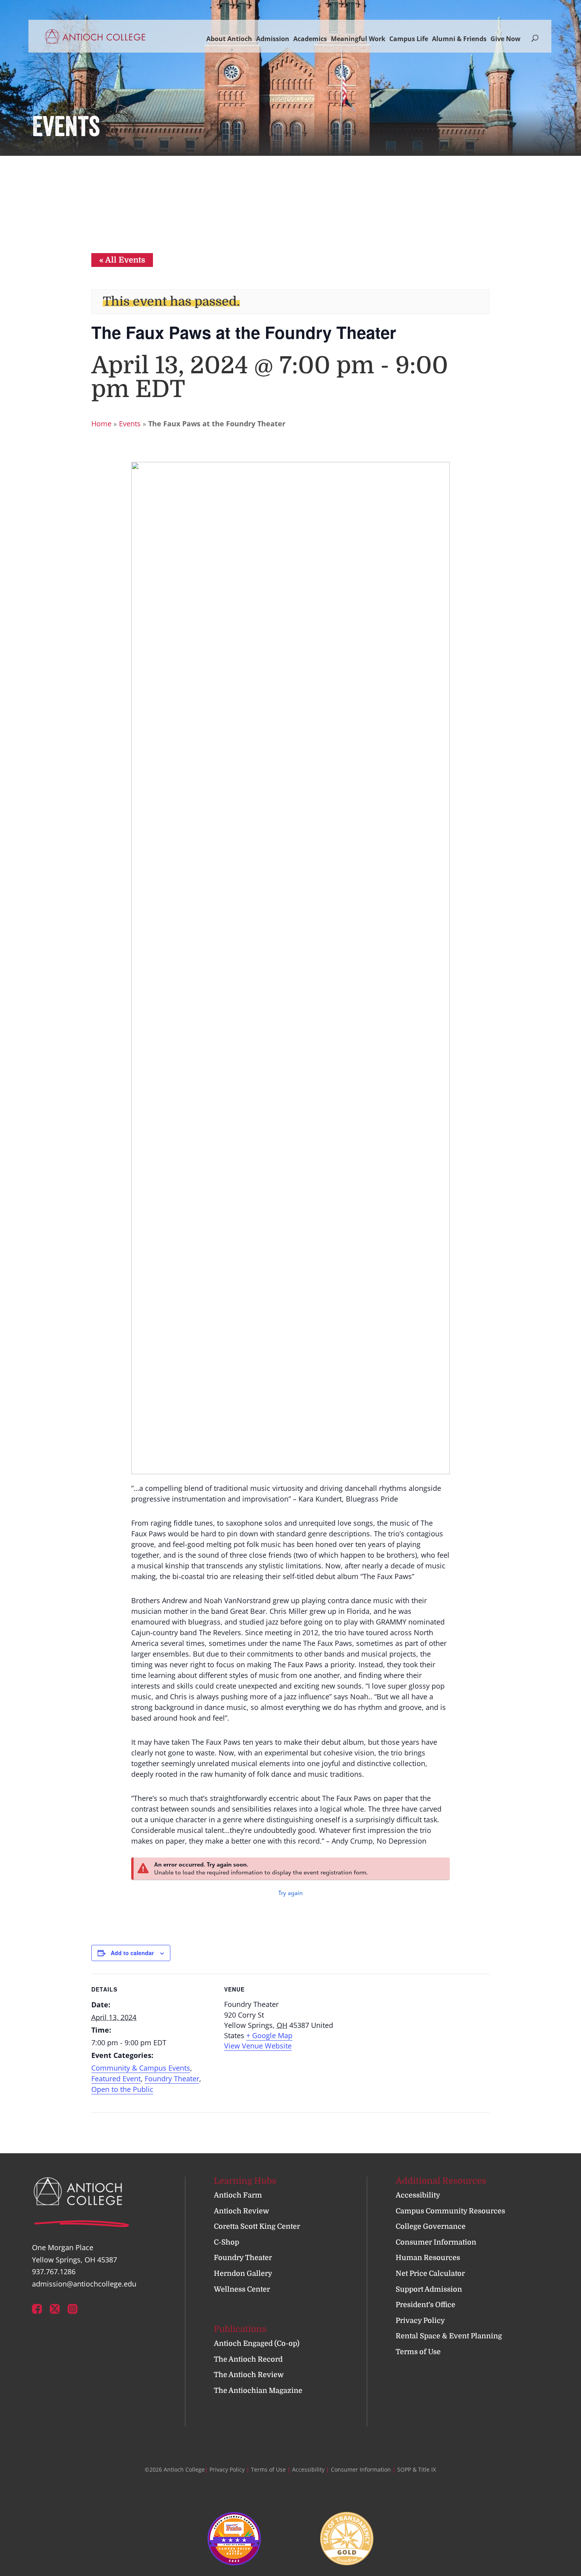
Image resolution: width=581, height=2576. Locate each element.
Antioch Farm (238, 2195)
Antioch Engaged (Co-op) (257, 2343)
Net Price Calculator (430, 2273)
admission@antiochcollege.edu (84, 2284)
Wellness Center (242, 2289)
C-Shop (226, 2242)
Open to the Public (122, 2089)
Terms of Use (418, 2352)
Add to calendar (132, 1953)
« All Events (122, 260)
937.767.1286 (54, 2271)
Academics (310, 39)
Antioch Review (241, 2211)
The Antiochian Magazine (258, 2391)
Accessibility (418, 2195)
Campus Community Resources (450, 2211)
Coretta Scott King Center (257, 2226)
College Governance (431, 2226)
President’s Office (425, 2305)
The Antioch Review (249, 2375)
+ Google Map (269, 2035)
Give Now (506, 39)
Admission (273, 39)
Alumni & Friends (459, 39)
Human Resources (428, 2258)
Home (101, 424)
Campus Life (409, 39)
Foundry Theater (172, 2079)
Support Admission (429, 2289)
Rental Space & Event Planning (449, 2336)
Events (130, 424)
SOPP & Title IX (417, 2469)
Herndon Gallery (243, 2273)
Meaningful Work (358, 39)
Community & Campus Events (141, 2068)
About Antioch (229, 39)
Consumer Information (436, 2242)
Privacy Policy (420, 2321)
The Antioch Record (248, 2359)
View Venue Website (258, 2046)
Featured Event (116, 2079)
